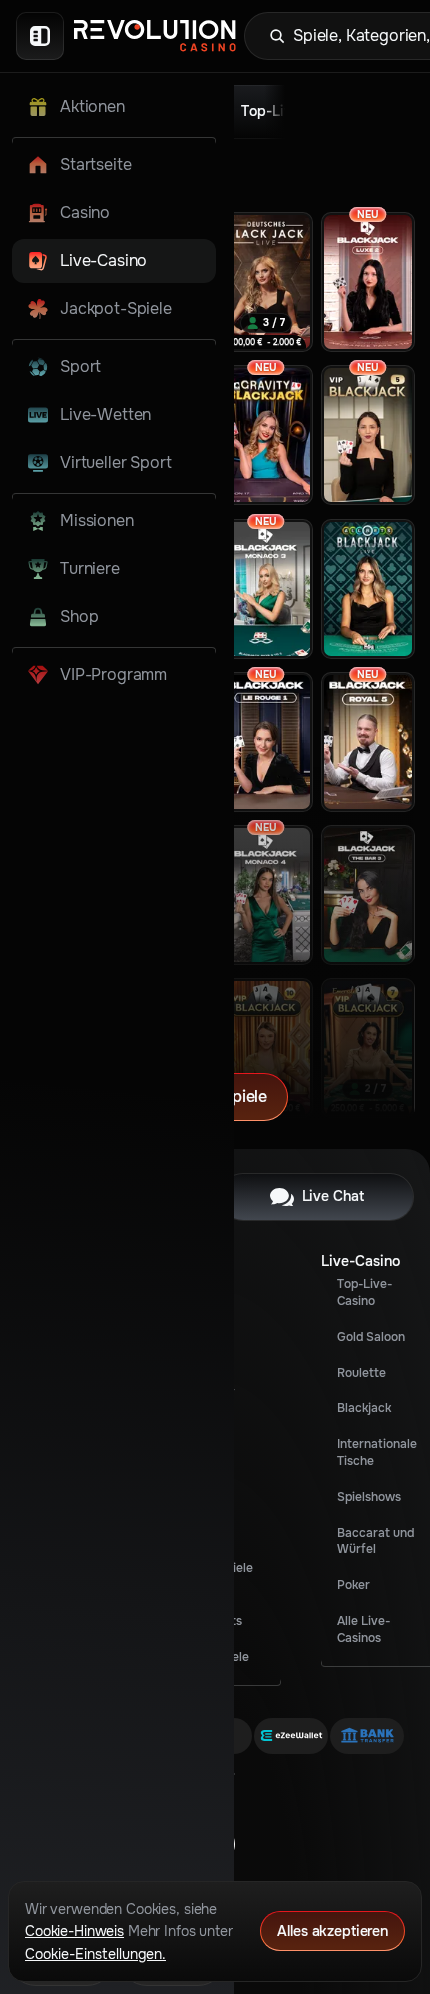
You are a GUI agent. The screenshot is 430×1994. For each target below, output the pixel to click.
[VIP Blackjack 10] (266, 1048)
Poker (353, 1585)
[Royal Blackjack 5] (368, 742)
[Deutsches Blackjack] (266, 282)
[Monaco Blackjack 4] (266, 895)
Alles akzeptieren (332, 1931)
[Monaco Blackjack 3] (266, 589)
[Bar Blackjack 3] (368, 895)
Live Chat (333, 1196)
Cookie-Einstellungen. (95, 1954)
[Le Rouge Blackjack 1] (266, 742)
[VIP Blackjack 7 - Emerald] (368, 1048)
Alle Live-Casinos (363, 1629)
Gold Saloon (371, 1337)
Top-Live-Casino (364, 1292)
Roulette (361, 1373)
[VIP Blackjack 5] (368, 435)
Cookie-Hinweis (74, 1931)
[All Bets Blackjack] (368, 589)
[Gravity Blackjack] (266, 435)
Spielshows (369, 1497)
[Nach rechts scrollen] (306, 106)
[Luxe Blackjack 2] (368, 282)
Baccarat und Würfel (375, 1541)
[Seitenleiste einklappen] (40, 36)
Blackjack (364, 1408)
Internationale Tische (377, 1452)
